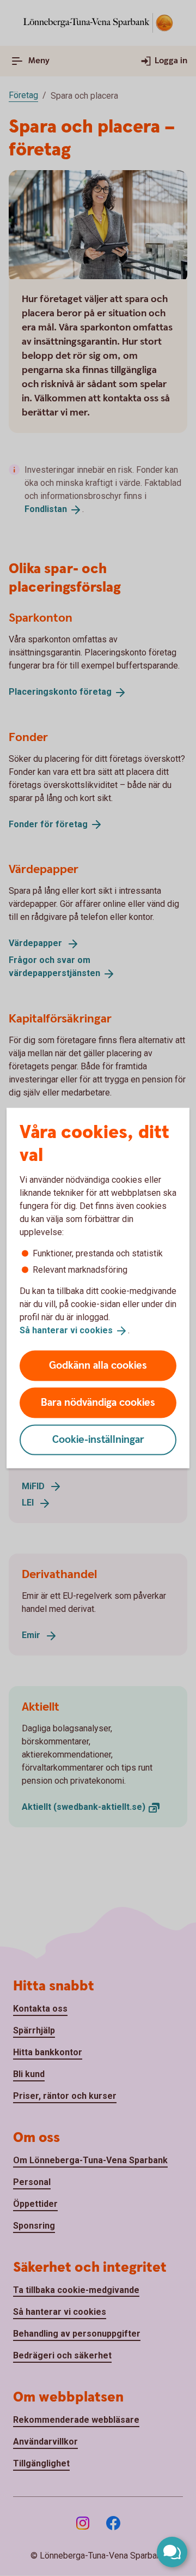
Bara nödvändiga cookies (98, 1402)
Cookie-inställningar (98, 1439)
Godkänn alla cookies (98, 1365)
